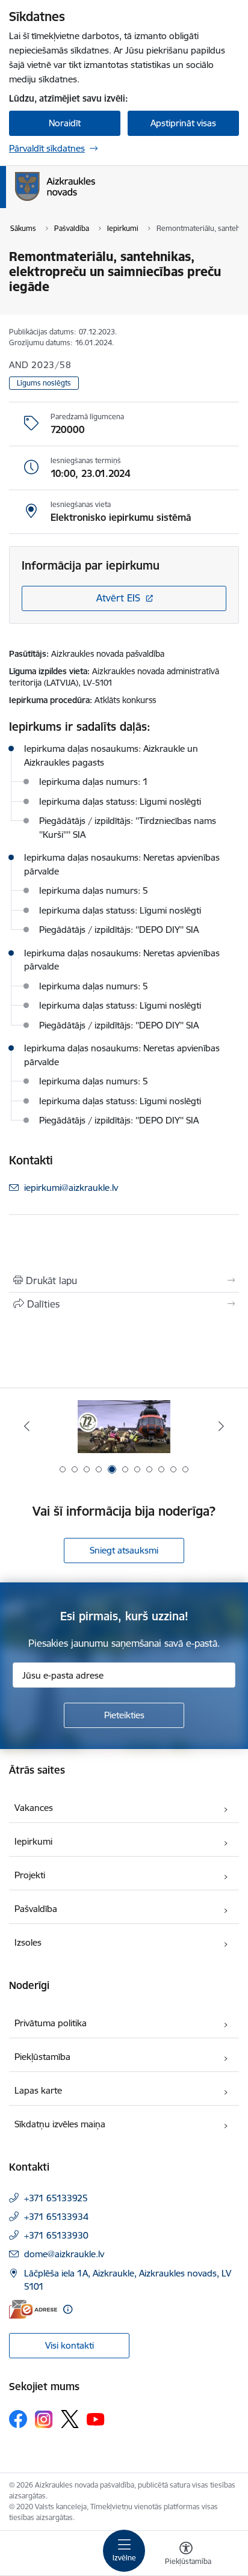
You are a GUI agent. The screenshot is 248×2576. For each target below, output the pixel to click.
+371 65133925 (56, 2198)
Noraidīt (65, 123)
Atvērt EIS (118, 598)
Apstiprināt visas (183, 123)
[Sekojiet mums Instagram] (44, 2419)
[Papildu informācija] (68, 2309)
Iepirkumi (33, 1841)
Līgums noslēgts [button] (44, 383)
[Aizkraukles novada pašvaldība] (95, 201)
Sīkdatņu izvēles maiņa (60, 2124)
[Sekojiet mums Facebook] (18, 2419)
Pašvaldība (36, 1909)
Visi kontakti (70, 2345)
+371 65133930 (56, 2235)
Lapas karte (38, 2090)
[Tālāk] (221, 1426)
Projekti (30, 1875)
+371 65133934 (56, 2217)
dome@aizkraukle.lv (64, 2254)
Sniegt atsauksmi (124, 1550)
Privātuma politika (51, 2023)
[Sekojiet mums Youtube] (96, 2418)
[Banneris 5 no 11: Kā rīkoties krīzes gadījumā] (124, 1426)
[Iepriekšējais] (27, 1426)
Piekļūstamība (42, 2057)
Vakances (34, 1808)
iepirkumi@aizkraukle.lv (71, 1188)
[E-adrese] (33, 2309)
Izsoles (28, 1942)
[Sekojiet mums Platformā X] (70, 2419)
